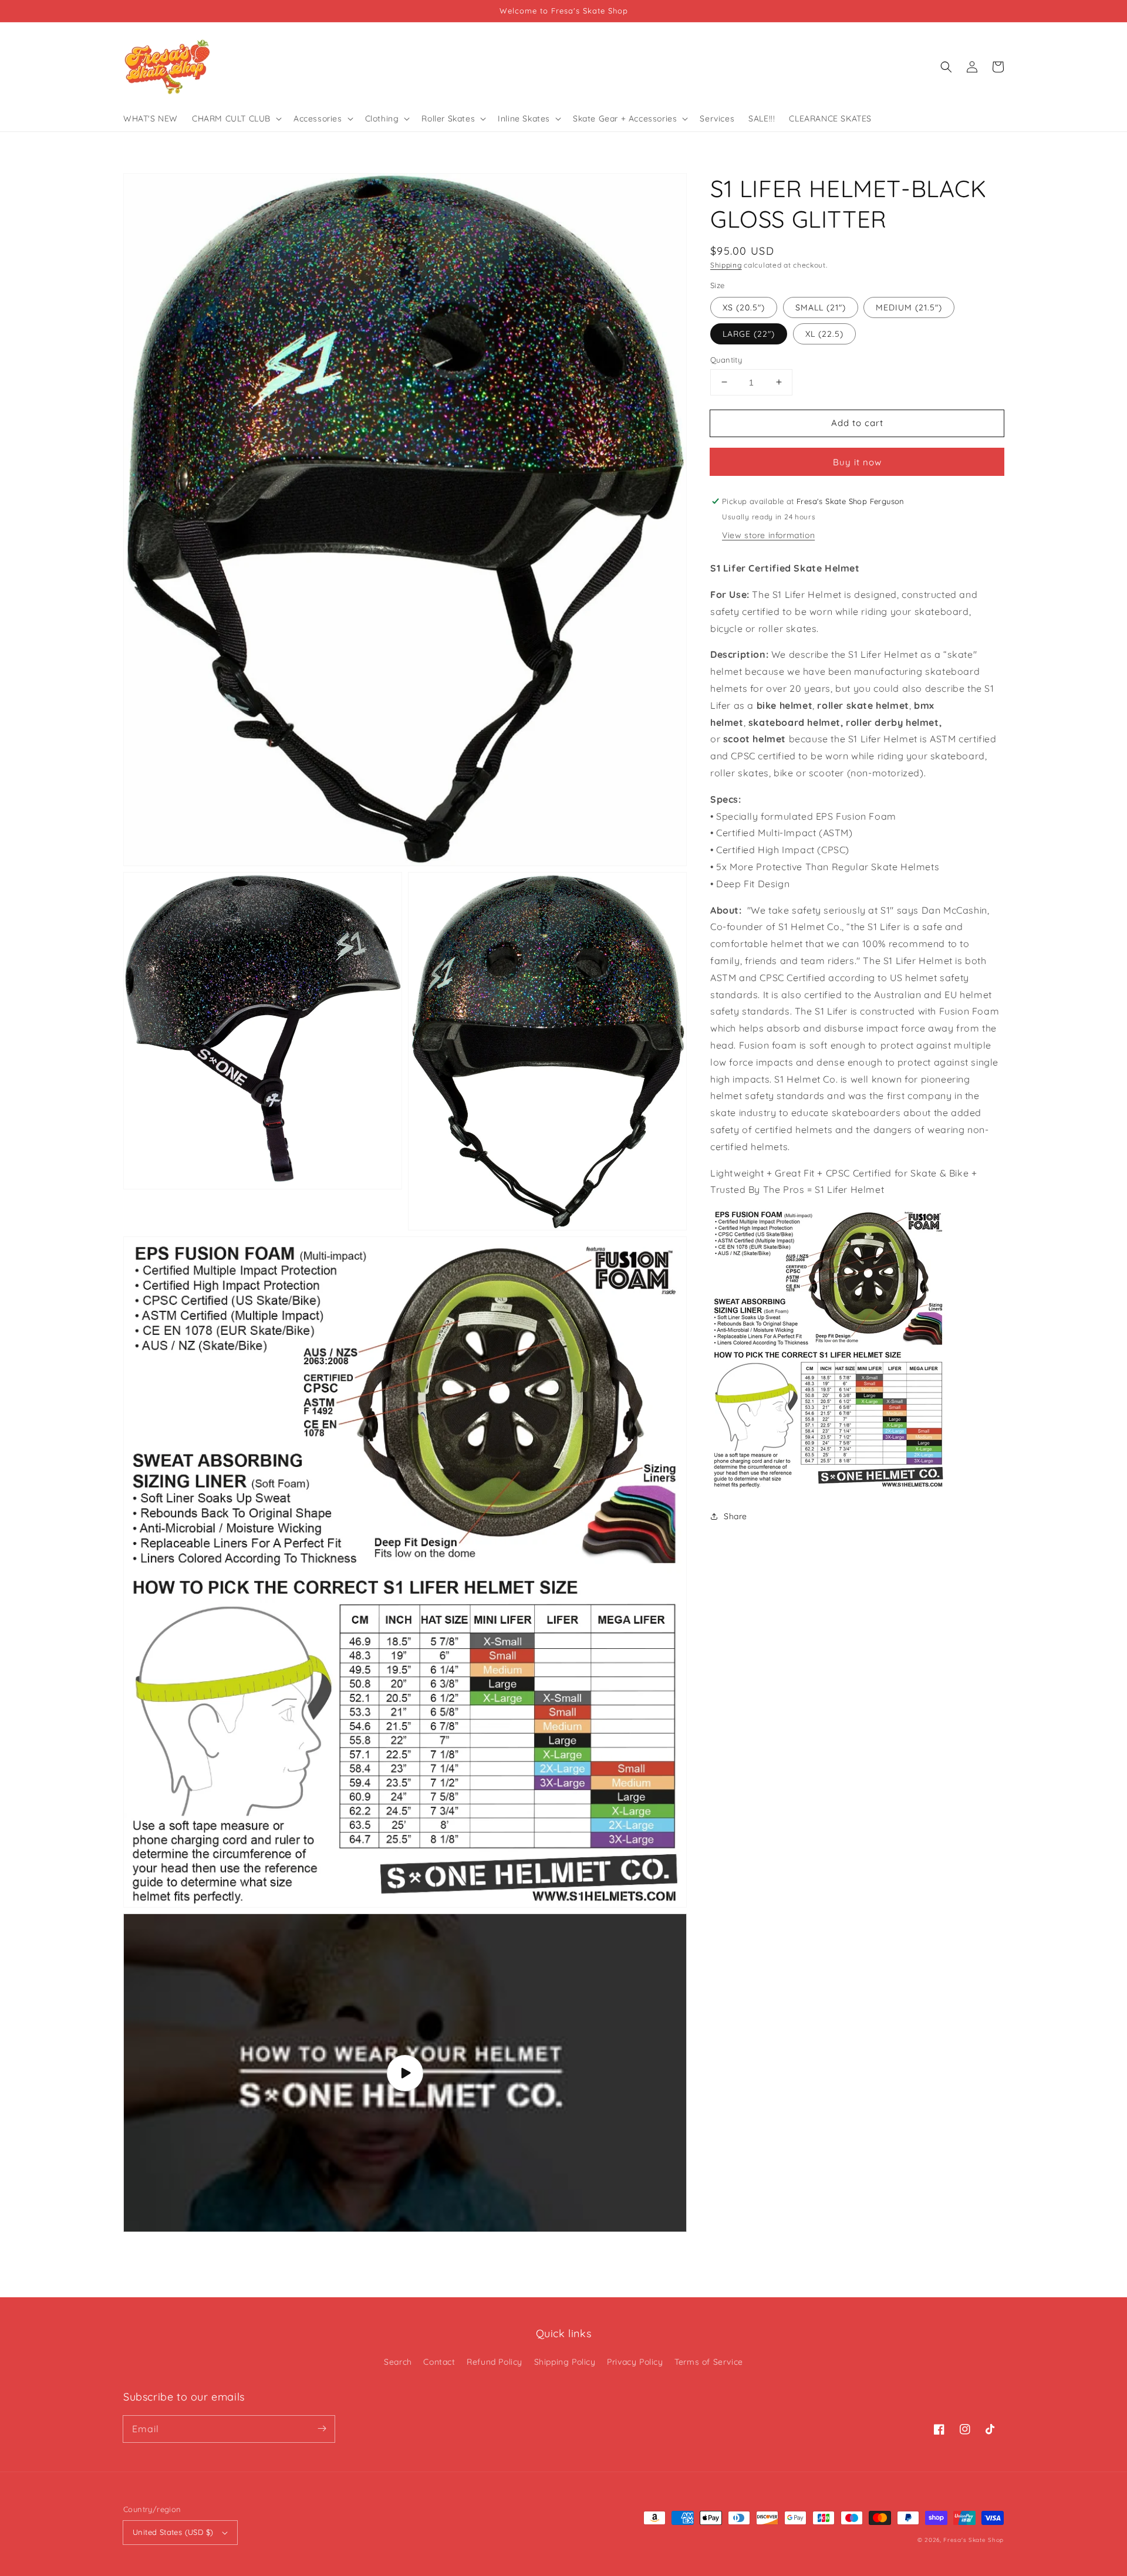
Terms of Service (709, 2362)
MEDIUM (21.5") (909, 307)
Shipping (726, 265)
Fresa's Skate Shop (974, 2540)
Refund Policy (495, 2362)
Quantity (726, 359)
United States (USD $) (173, 2532)
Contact (439, 2362)
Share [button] (735, 1516)
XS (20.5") (744, 307)
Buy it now (857, 462)
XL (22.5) (824, 333)
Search (398, 2362)
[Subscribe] (322, 2429)
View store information (768, 535)
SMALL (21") (821, 307)
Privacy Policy (635, 2362)
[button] (946, 67)
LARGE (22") (749, 333)
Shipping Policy (565, 2362)
